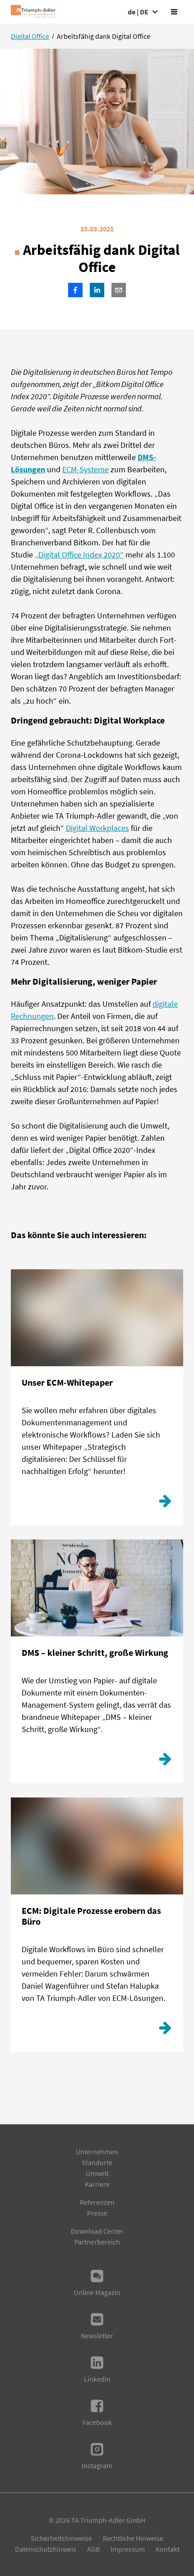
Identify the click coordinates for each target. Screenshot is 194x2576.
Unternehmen (97, 2152)
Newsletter (97, 2336)
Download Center (97, 2231)
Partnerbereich (97, 2242)
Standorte (97, 2162)
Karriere (97, 2184)
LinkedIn (97, 2379)
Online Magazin (97, 2292)
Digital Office (30, 36)
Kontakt (168, 2549)
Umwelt (97, 2173)
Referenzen (97, 2202)
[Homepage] (33, 12)
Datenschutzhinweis (46, 2549)
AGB (93, 2549)
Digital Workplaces (97, 828)
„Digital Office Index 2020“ (79, 555)
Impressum (128, 2549)
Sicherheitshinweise (61, 2538)
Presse (97, 2213)
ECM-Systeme (85, 469)
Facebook (97, 2422)
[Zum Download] (165, 1503)
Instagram (97, 2465)
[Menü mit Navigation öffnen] (174, 12)
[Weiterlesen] (165, 1761)
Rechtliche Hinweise (133, 2538)
